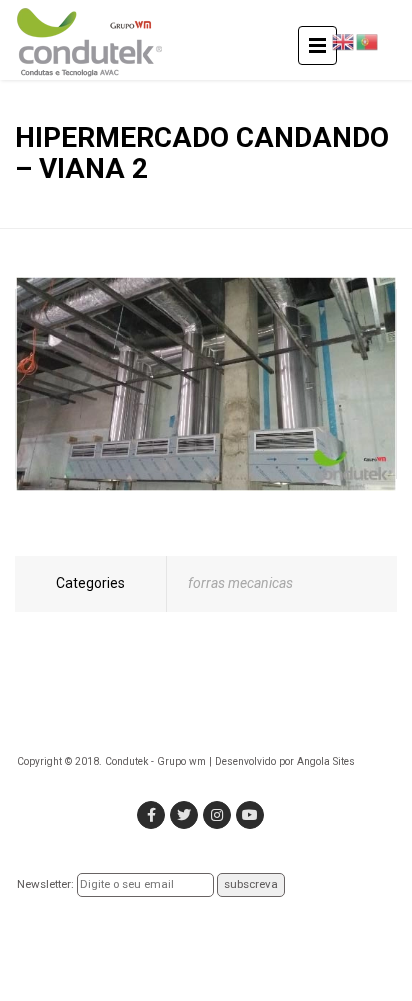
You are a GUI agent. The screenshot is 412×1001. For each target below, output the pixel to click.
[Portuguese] (367, 41)
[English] (343, 41)
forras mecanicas (240, 583)
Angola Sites (326, 761)
